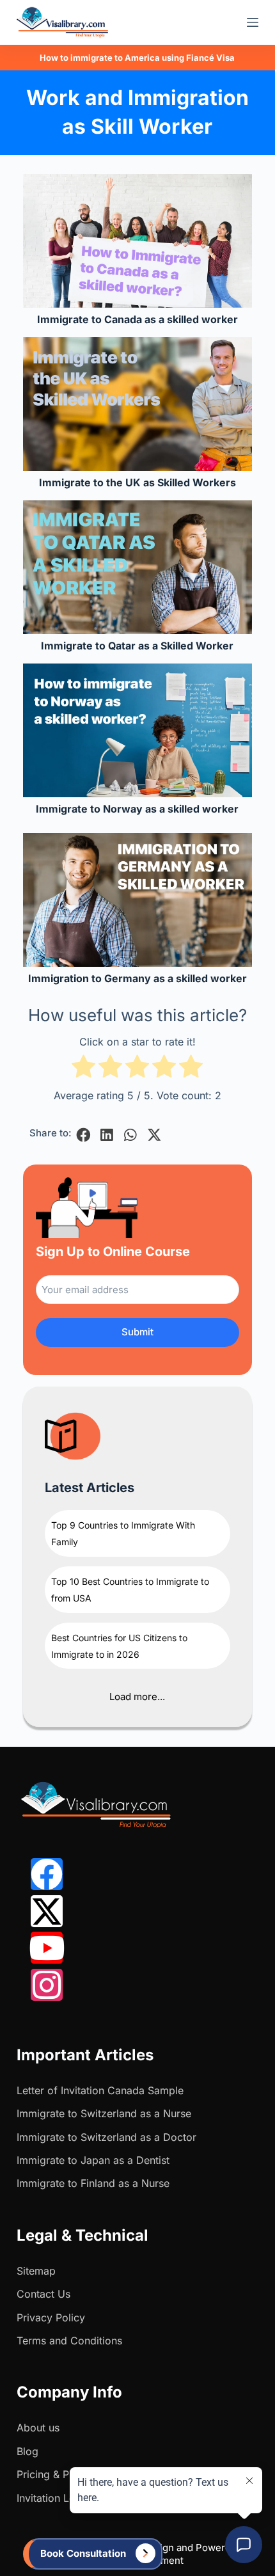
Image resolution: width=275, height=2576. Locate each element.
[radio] (83, 1069)
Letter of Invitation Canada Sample (100, 2090)
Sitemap (36, 2271)
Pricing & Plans (52, 2474)
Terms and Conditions (69, 2341)
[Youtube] (47, 1948)
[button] (83, 1135)
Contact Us (43, 2294)
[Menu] (253, 22)
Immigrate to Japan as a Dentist (93, 2160)
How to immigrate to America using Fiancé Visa (137, 58)
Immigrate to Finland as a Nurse (93, 2183)
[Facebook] (47, 1874)
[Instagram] (47, 1985)
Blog (27, 2451)
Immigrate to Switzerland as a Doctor (106, 2137)
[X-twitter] (47, 1911)
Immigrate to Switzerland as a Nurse (104, 2113)
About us (38, 2428)
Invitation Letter (54, 2498)
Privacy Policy (51, 2318)
